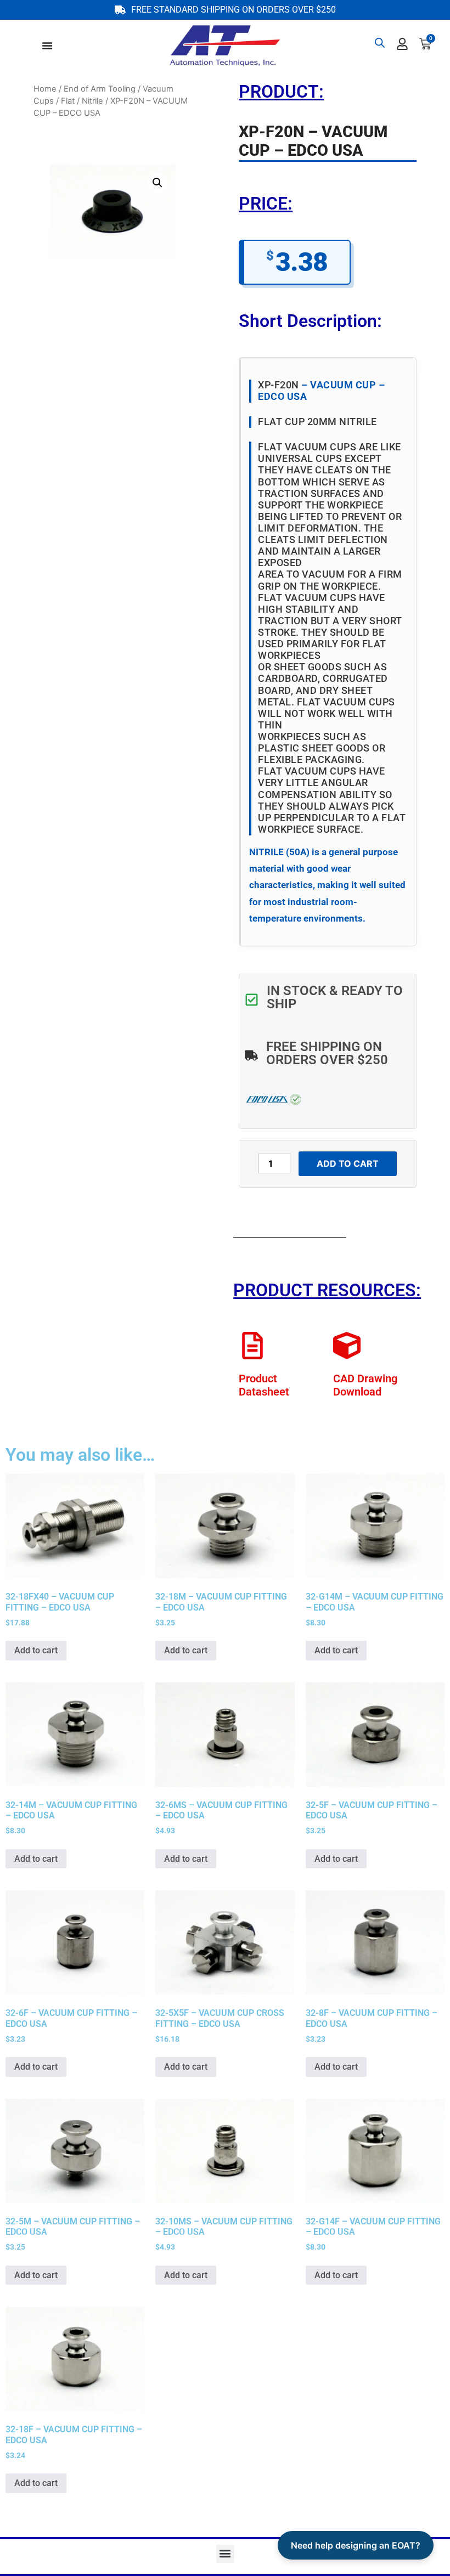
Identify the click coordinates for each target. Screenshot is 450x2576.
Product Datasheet (264, 1385)
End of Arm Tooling (100, 89)
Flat (68, 101)
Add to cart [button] (36, 1650)
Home (45, 89)
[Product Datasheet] (252, 1346)
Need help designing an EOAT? (356, 2545)
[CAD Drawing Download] (347, 1346)
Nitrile (92, 101)
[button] (157, 183)
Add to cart (348, 1163)
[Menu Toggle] (47, 46)
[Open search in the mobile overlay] (380, 43)
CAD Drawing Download (365, 1385)
